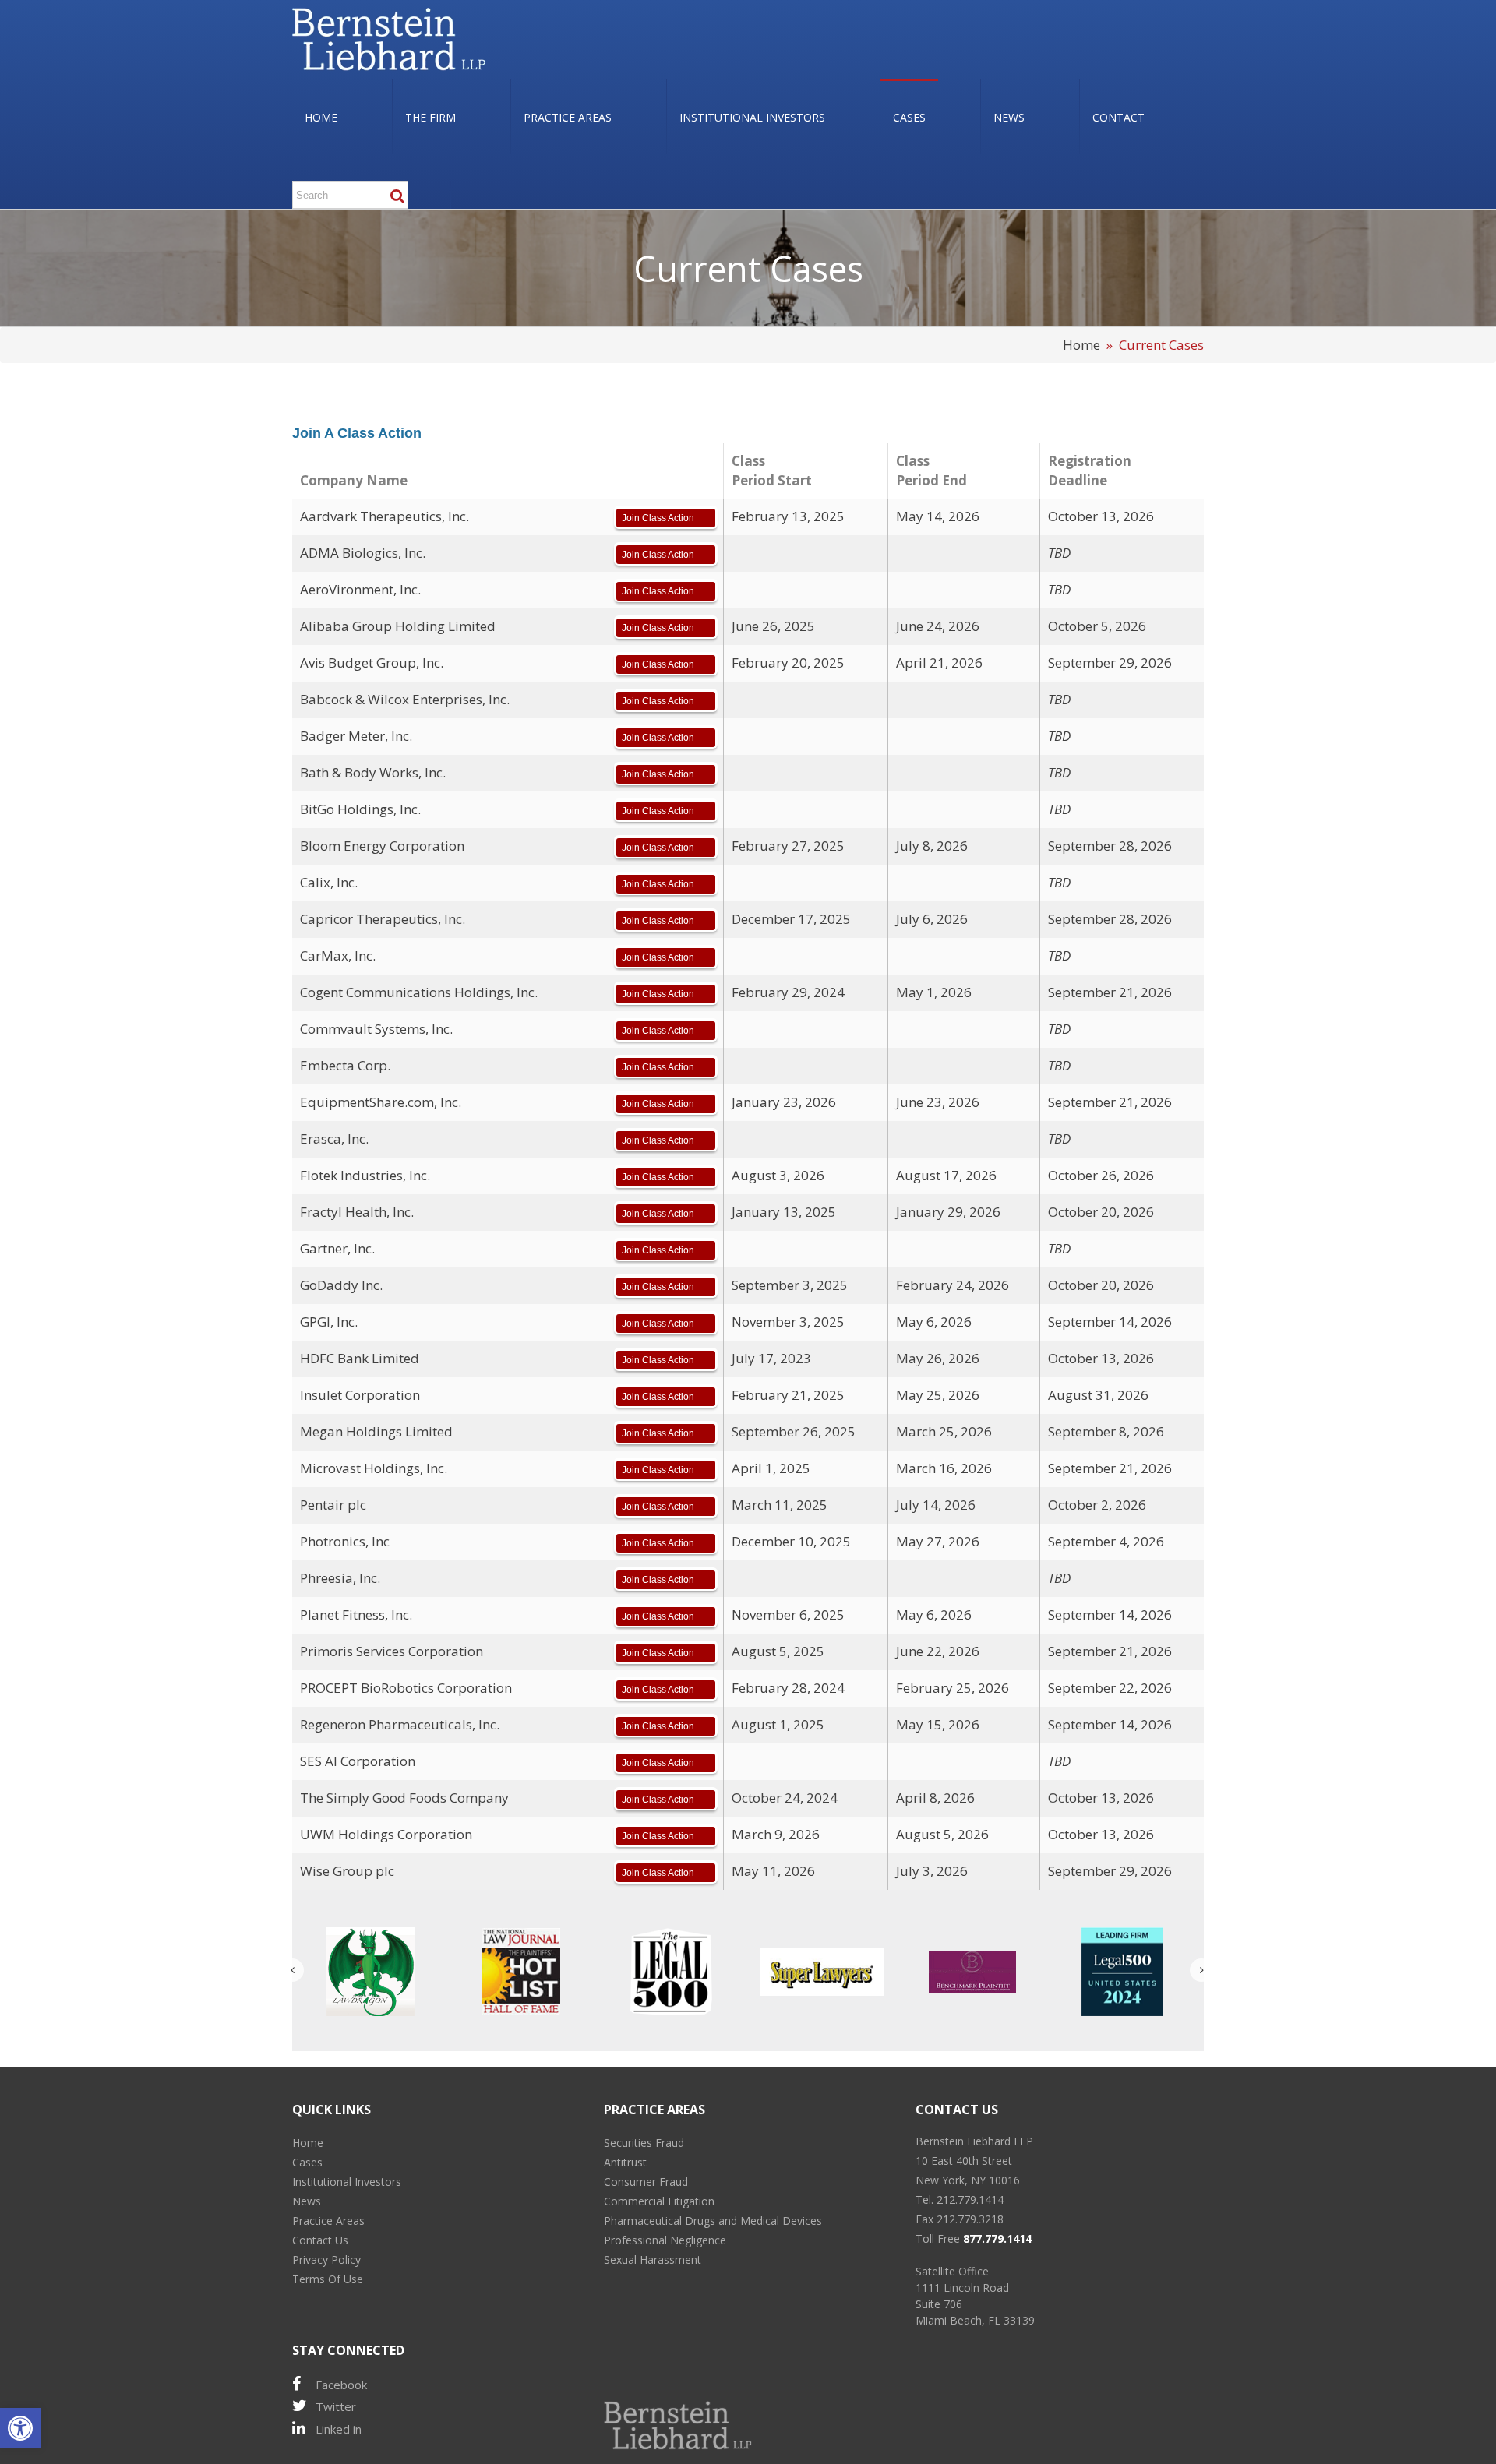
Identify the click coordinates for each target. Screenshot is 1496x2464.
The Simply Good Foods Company (404, 1798)
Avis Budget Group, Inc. (372, 663)
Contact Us (320, 2240)
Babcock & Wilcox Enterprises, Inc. (405, 699)
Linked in (339, 2429)
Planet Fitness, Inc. (356, 1614)
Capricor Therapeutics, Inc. (383, 919)
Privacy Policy (326, 2260)
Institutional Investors (347, 2182)
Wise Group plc (347, 1871)
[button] (20, 2428)
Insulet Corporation (360, 1395)
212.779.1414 (970, 2200)
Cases (307, 2162)
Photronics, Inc (345, 1541)
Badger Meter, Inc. (356, 736)
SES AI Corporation (358, 1761)
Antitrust (625, 2162)
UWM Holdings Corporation (386, 1834)
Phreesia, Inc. (340, 1578)
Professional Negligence (665, 2240)
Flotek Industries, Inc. (365, 1175)
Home (1081, 345)
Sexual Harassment (653, 2260)
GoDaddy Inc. (341, 1285)
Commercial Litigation (659, 2201)
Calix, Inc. (329, 882)
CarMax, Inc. (338, 955)
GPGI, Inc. (329, 1322)
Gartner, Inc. (337, 1248)
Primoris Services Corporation (392, 1651)
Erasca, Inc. (334, 1139)
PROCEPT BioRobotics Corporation (406, 1688)
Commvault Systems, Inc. (376, 1029)
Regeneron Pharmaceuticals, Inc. (400, 1724)
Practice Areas (328, 2221)
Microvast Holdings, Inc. (374, 1468)
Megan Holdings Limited (376, 1431)
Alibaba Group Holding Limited (398, 626)
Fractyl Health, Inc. (357, 1212)
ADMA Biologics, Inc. (363, 553)
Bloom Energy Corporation (382, 846)
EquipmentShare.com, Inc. (381, 1102)
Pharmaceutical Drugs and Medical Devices (713, 2221)
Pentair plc (333, 1505)
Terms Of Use (328, 2279)
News (307, 2201)
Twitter (336, 2406)
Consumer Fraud (646, 2182)
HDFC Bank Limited (360, 1358)
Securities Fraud (644, 2143)
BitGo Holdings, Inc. (360, 809)
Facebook (341, 2385)
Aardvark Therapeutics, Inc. (385, 516)
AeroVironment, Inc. (360, 589)
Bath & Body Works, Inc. (373, 772)
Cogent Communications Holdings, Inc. (419, 992)
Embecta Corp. (345, 1065)
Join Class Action (658, 518)
